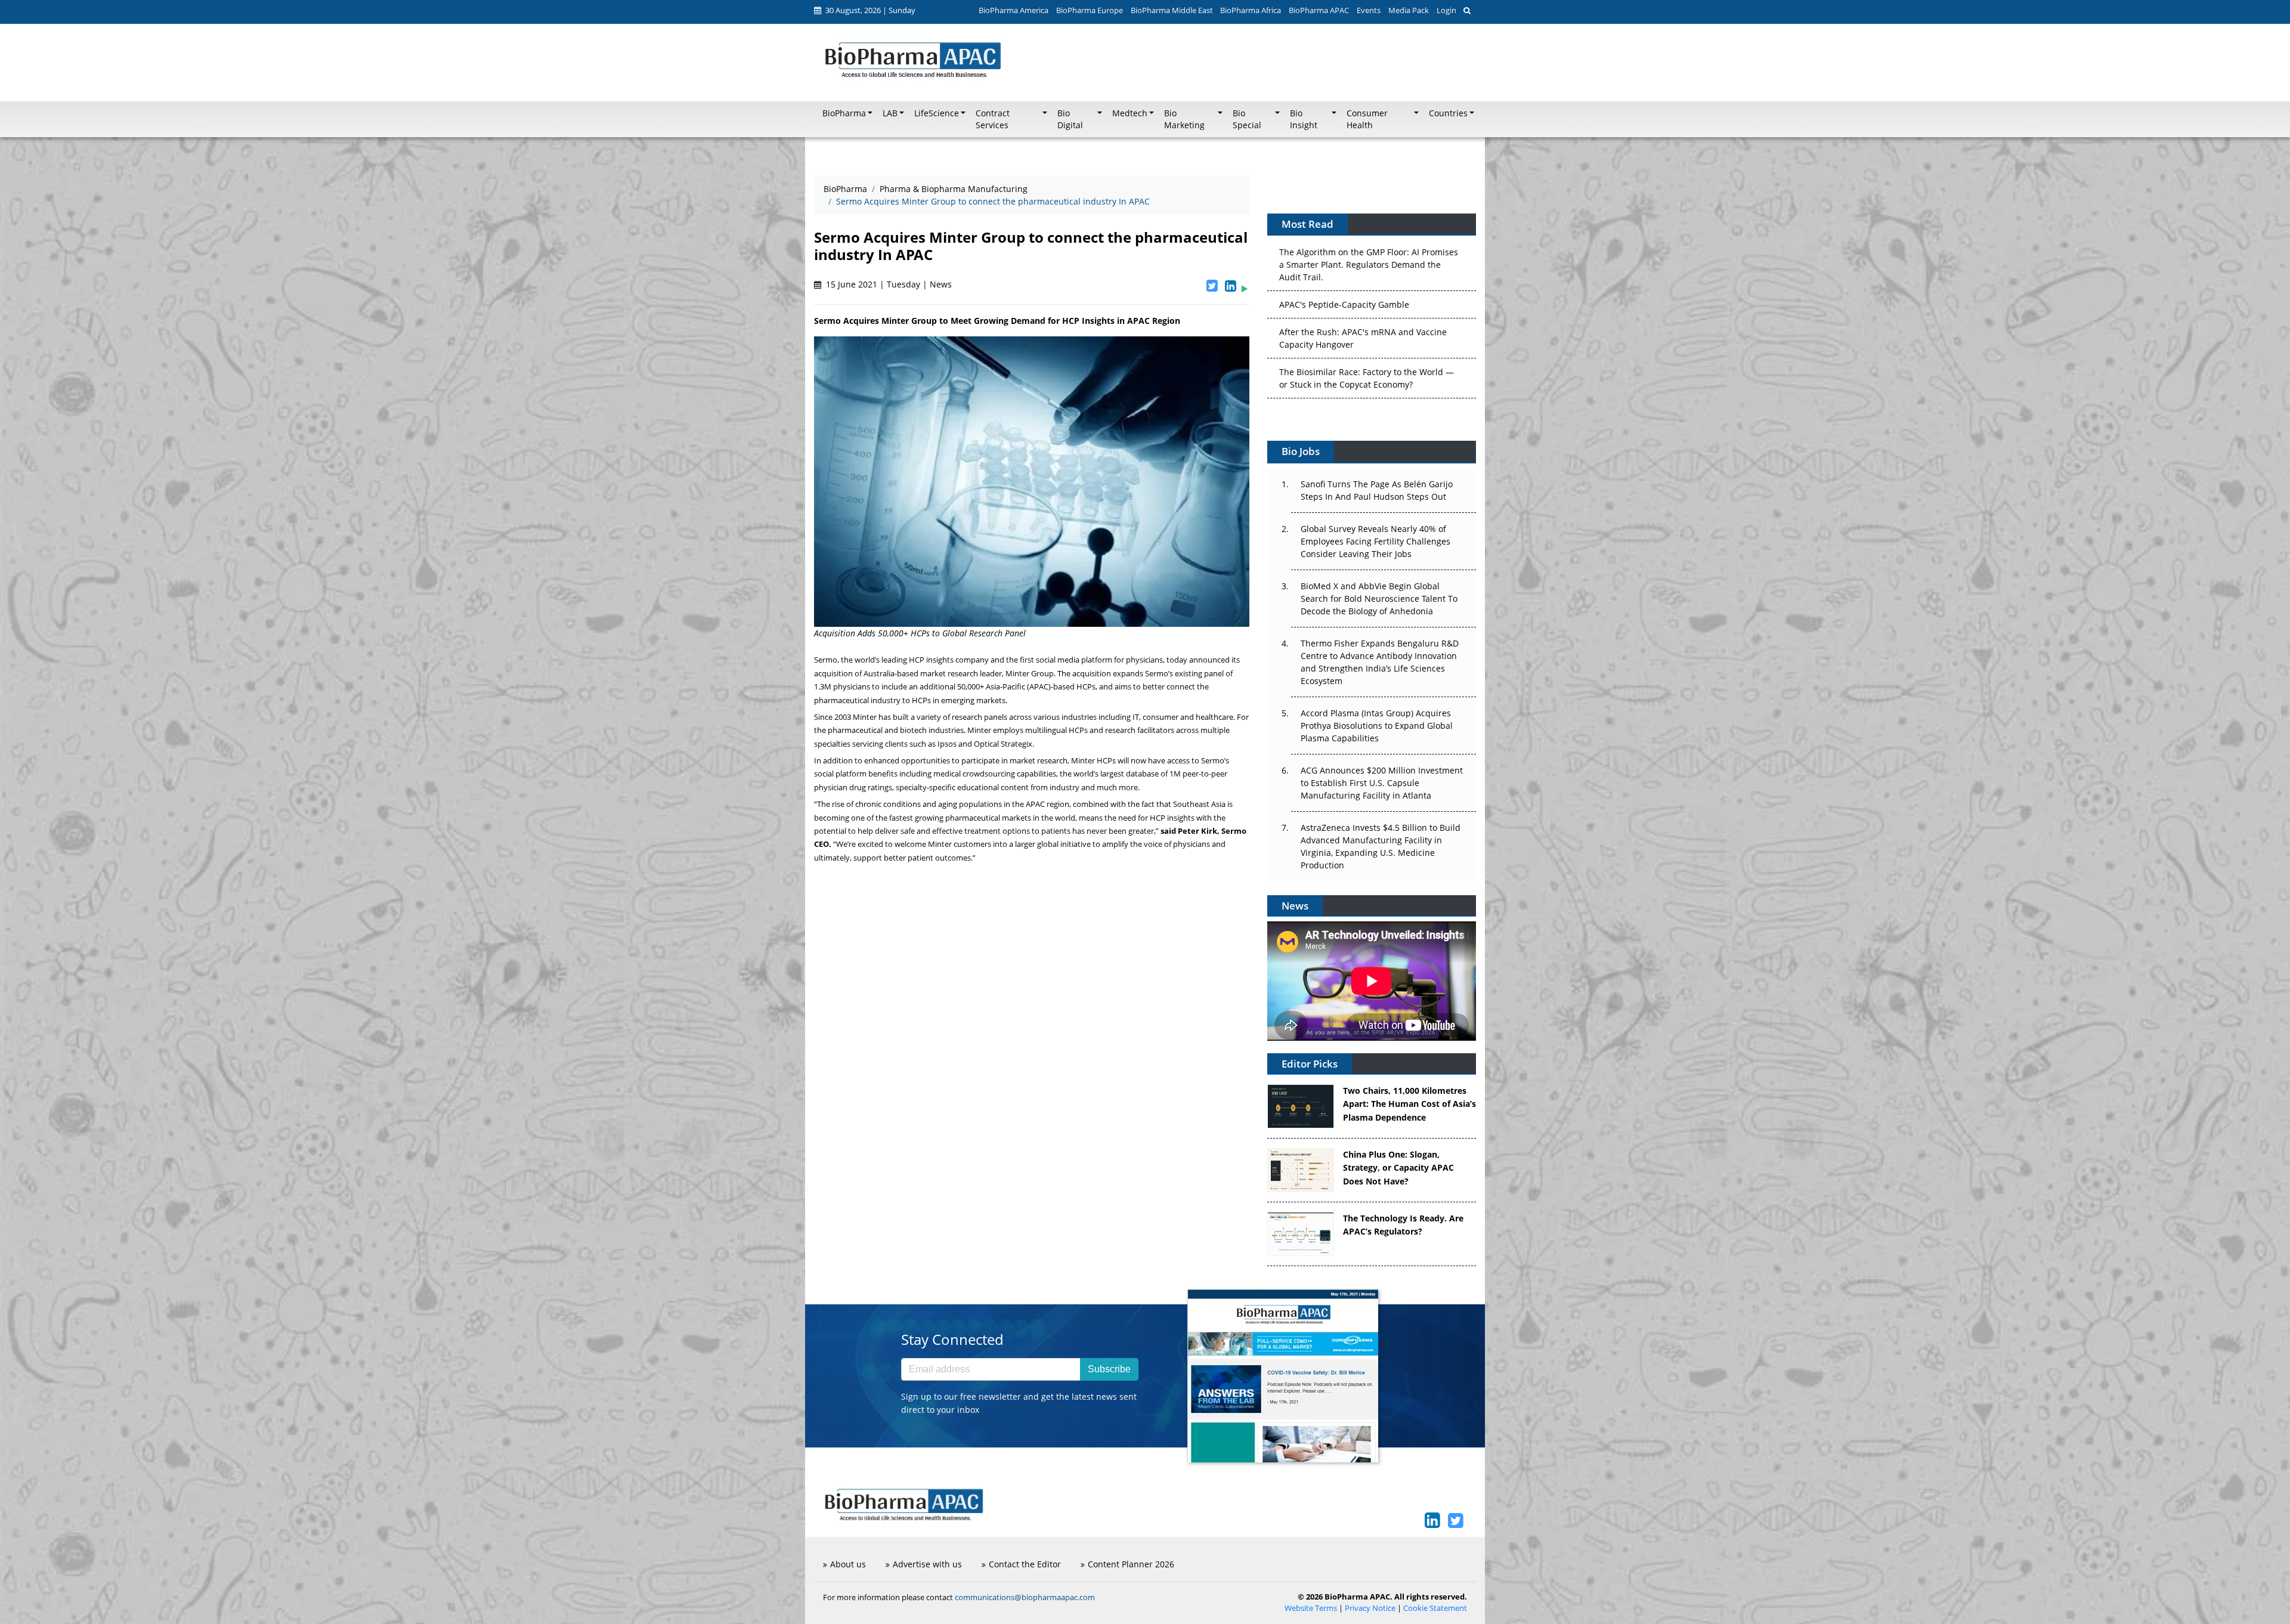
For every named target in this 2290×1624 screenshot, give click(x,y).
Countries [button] (1448, 113)
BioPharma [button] (844, 113)
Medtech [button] (1130, 113)
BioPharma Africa (1251, 10)
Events (1369, 10)
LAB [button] (890, 113)
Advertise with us (927, 1564)
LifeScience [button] (937, 113)
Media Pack (1409, 10)
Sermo (826, 660)
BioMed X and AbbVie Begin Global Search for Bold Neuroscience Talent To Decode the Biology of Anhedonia (1379, 598)
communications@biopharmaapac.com (1025, 1597)
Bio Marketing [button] (1184, 119)
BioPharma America (1014, 10)
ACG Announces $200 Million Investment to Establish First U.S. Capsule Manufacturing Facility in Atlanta (1382, 783)
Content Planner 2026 (1131, 1564)
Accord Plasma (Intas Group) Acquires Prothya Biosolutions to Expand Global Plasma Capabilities (1377, 726)
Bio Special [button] (1247, 119)
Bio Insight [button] (1304, 119)
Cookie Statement (1435, 1608)
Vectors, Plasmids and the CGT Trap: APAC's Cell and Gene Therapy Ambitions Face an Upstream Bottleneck (1366, 382)
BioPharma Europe (1090, 10)
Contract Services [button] (993, 119)
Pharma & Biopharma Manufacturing (954, 189)
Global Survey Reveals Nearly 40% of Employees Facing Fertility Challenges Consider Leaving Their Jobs (1375, 541)
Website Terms (1311, 1608)
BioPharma (845, 189)
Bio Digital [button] (1070, 119)
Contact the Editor (1025, 1564)
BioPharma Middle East (1172, 10)
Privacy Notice (1370, 1608)
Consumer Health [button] (1367, 119)
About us (848, 1564)
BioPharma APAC (1319, 10)
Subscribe (1109, 1369)
